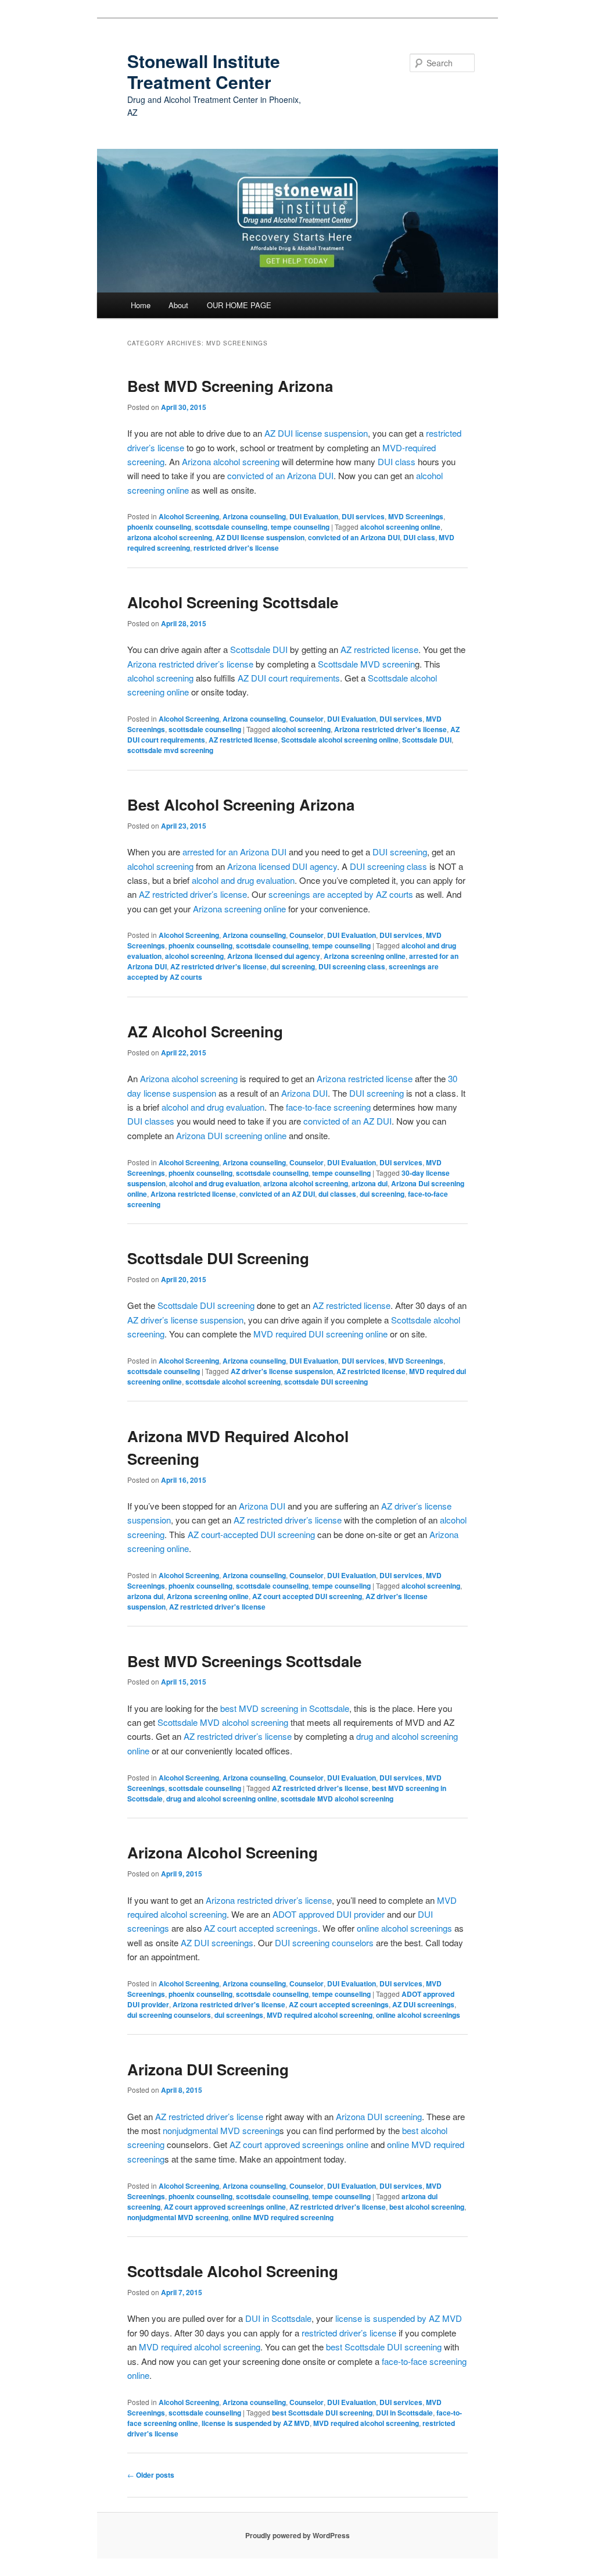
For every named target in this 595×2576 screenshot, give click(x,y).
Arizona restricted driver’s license (190, 664)
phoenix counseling (159, 527)
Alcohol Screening (189, 516)
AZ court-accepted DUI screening (251, 1534)
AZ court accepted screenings (261, 1928)
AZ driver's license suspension (282, 1371)
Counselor (307, 719)
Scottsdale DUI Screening (218, 1258)
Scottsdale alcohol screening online (340, 740)
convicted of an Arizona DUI (280, 475)
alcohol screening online (400, 527)
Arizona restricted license (365, 1078)
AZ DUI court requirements (289, 678)
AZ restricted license (379, 649)
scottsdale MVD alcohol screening (337, 1799)
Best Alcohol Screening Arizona (241, 804)
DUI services (363, 516)
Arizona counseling (254, 516)
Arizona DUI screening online (231, 1135)
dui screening (293, 966)
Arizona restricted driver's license (390, 729)
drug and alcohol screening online (222, 1799)
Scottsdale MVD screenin (366, 664)
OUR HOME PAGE (239, 305)
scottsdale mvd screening (170, 750)
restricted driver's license (236, 548)
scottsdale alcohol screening (233, 1382)
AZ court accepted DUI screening (307, 1596)
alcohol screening (160, 678)
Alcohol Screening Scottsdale (233, 602)
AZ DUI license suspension (316, 433)
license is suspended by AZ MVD (399, 2318)
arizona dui (370, 1183)
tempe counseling (300, 527)
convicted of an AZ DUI (347, 1121)
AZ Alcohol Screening (205, 1031)
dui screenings (239, 2015)
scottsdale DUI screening (326, 1382)
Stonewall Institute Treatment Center (204, 71)
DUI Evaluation (314, 516)
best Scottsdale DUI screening (384, 2347)
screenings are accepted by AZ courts (341, 894)
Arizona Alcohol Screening (223, 1852)
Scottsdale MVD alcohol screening (223, 1722)
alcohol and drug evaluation (243, 880)
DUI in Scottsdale (278, 2318)
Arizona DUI (304, 1093)
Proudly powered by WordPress (297, 2535)
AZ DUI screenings (217, 1942)
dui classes (337, 1194)
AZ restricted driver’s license (193, 894)
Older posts (151, 2475)
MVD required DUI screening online (320, 1334)
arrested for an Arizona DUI (236, 852)
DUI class (397, 461)
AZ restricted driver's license (218, 966)
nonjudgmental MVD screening (221, 2130)
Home (141, 305)
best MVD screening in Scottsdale (285, 1708)
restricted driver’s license (349, 2333)
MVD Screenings (416, 516)
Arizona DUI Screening (208, 2069)
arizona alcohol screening (170, 537)
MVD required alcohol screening (320, 2015)
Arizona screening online (239, 909)
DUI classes (152, 1121)
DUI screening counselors (324, 1942)
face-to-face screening (328, 1107)
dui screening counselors (169, 2015)
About (178, 305)
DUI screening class (388, 866)
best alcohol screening (427, 2207)
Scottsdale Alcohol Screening (233, 2271)
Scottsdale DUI (259, 649)
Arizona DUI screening (379, 2116)
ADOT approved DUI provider (329, 1914)
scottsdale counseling (231, 527)
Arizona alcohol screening (232, 461)
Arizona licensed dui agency (274, 956)
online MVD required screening (283, 2217)
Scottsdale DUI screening (206, 1305)
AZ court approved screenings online (299, 2144)
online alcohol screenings (404, 1928)
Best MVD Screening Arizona (230, 386)
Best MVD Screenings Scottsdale (244, 1661)
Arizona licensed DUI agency (282, 866)
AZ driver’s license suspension (185, 1320)
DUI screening (400, 852)
